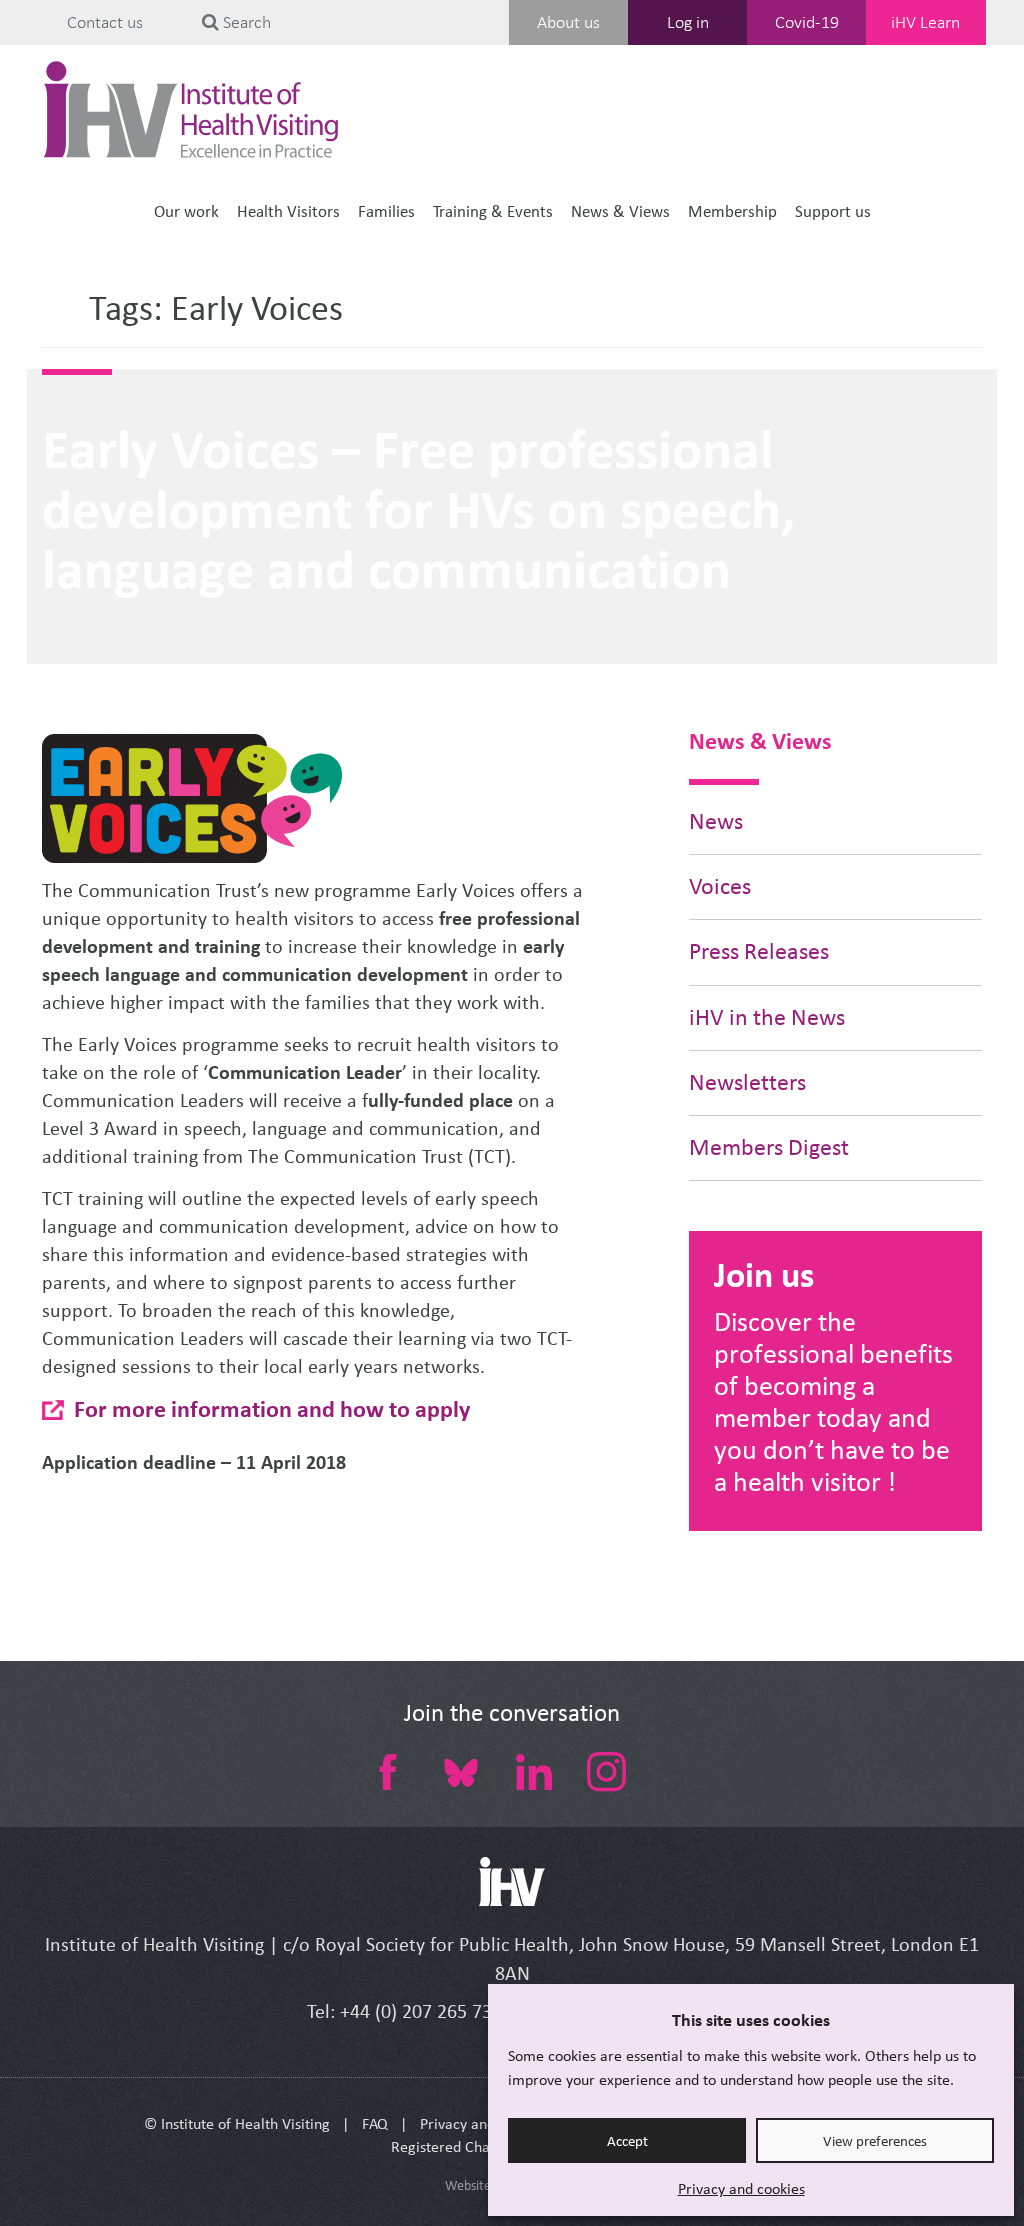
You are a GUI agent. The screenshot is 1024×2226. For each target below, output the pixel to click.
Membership (732, 211)
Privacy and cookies (741, 2188)
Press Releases (759, 951)
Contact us (105, 22)
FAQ (375, 2123)
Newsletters (747, 1082)
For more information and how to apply (272, 1408)
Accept (627, 2141)
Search (245, 22)
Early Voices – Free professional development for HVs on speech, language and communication (418, 509)
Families (386, 211)
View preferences (875, 2141)
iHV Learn (925, 22)
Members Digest (769, 1147)
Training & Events (493, 211)
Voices (720, 886)
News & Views (620, 211)
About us (568, 22)
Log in (688, 22)
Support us (833, 211)
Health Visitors (288, 211)
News (716, 821)
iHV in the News (767, 1017)
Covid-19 (807, 22)
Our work (186, 211)
